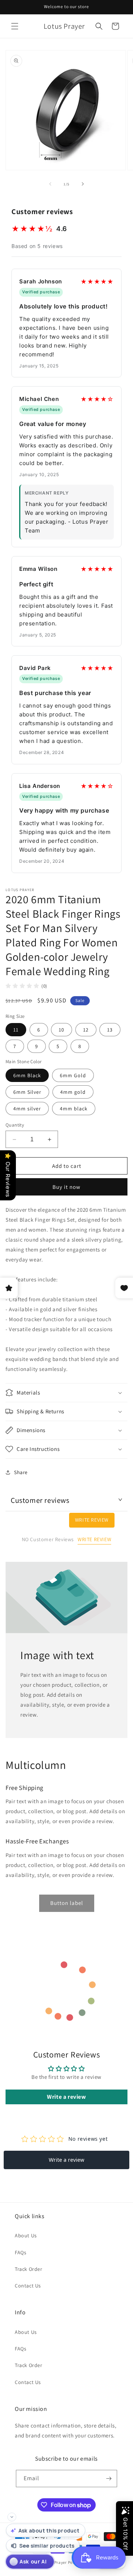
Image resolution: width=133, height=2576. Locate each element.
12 (86, 1030)
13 (110, 1030)
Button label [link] (67, 1903)
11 (16, 1030)
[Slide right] (83, 184)
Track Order (29, 2269)
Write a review (66, 2097)
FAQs (21, 2252)
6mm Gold (73, 1075)
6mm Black (27, 1075)
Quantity (15, 1125)
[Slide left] (50, 184)
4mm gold (73, 1092)
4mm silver (27, 1109)
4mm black (74, 1109)
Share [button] (21, 1472)
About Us (26, 2235)
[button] (15, 26)
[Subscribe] (109, 2479)
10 (62, 1030)
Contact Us (28, 2286)
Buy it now (66, 1187)
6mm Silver (27, 1092)
